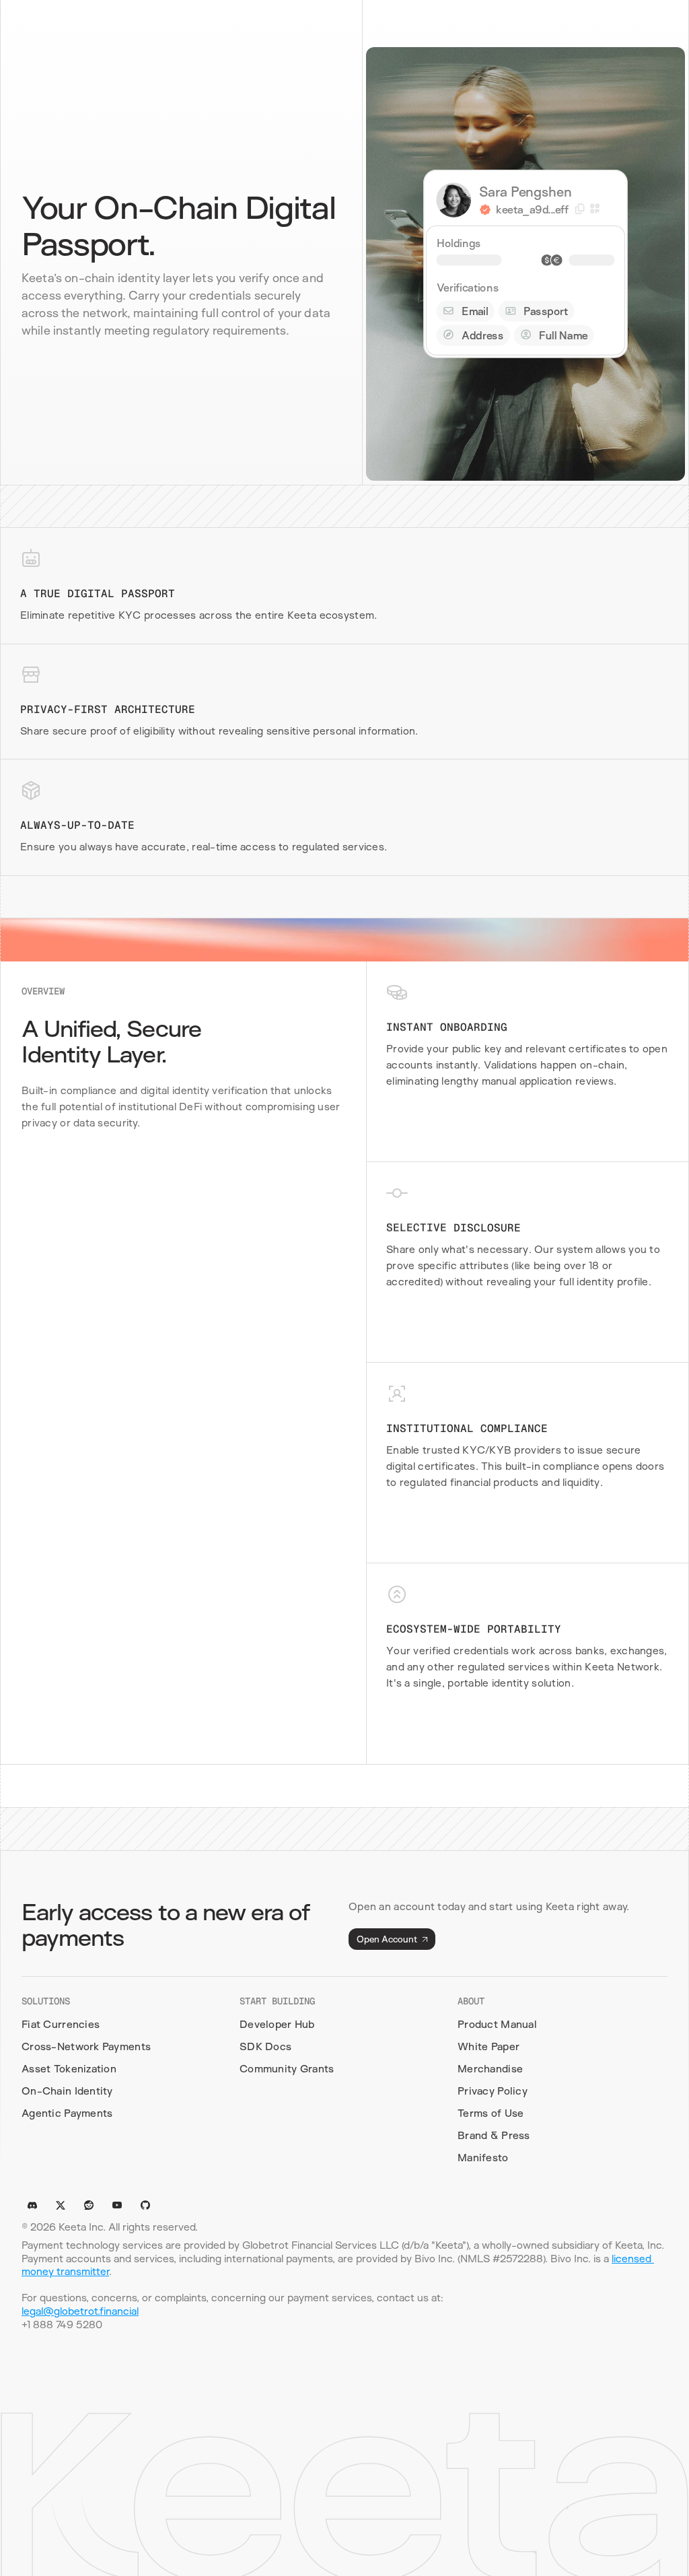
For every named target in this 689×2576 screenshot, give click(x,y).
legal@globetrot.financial (80, 2311)
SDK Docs (265, 2046)
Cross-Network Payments (86, 2046)
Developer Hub (277, 2024)
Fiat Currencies (61, 2024)
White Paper (488, 2046)
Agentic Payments (67, 2113)
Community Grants (287, 2069)
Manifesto (483, 2158)
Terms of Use (491, 2113)
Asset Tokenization (69, 2069)
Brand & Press (494, 2135)
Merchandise (490, 2069)
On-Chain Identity (67, 2091)
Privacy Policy (493, 2091)
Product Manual (497, 2024)
